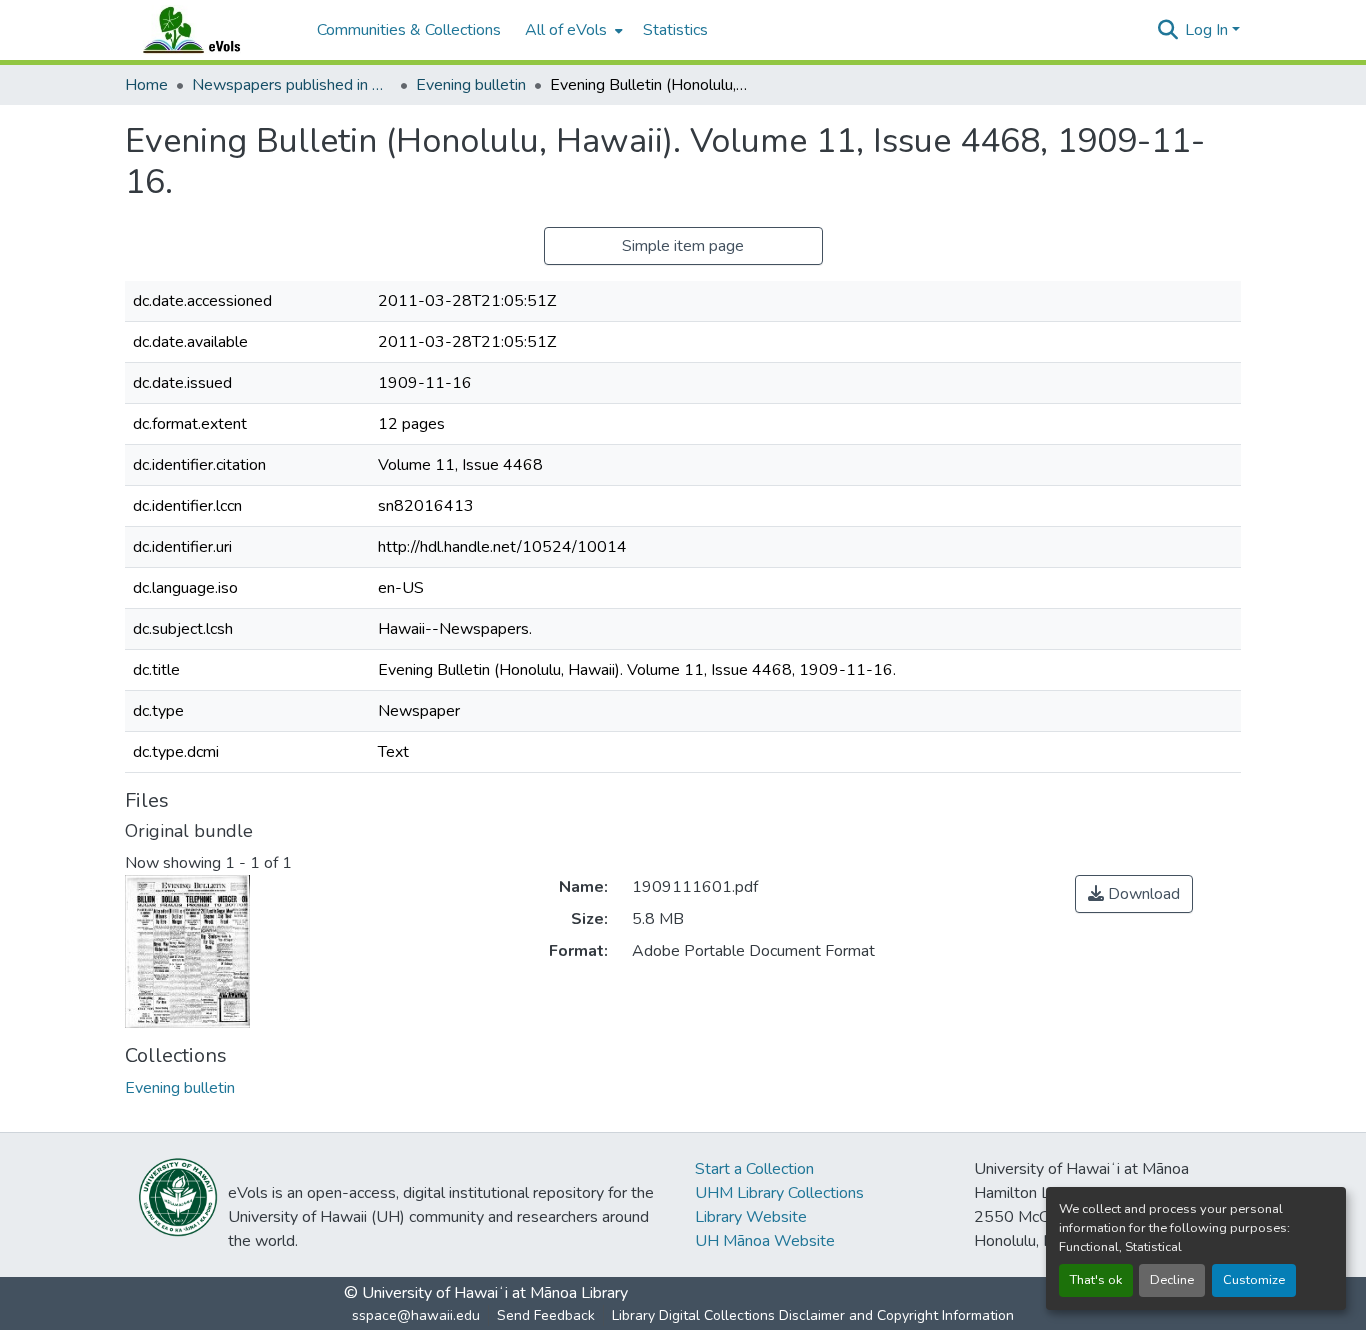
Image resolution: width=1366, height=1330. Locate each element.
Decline (1172, 1280)
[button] (211, 30)
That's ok (1096, 1280)
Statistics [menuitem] (675, 30)
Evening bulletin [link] (471, 85)
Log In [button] (1208, 30)
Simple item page (683, 246)
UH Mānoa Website (765, 1241)
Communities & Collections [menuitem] (409, 30)
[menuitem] (572, 30)
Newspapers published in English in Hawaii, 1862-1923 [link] (292, 85)
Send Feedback (546, 1315)
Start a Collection (754, 1169)
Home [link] (146, 85)
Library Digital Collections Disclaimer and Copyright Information (813, 1315)
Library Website (751, 1217)
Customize (1254, 1280)
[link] (1134, 894)
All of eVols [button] (566, 30)
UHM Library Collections (779, 1193)
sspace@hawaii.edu (416, 1315)
